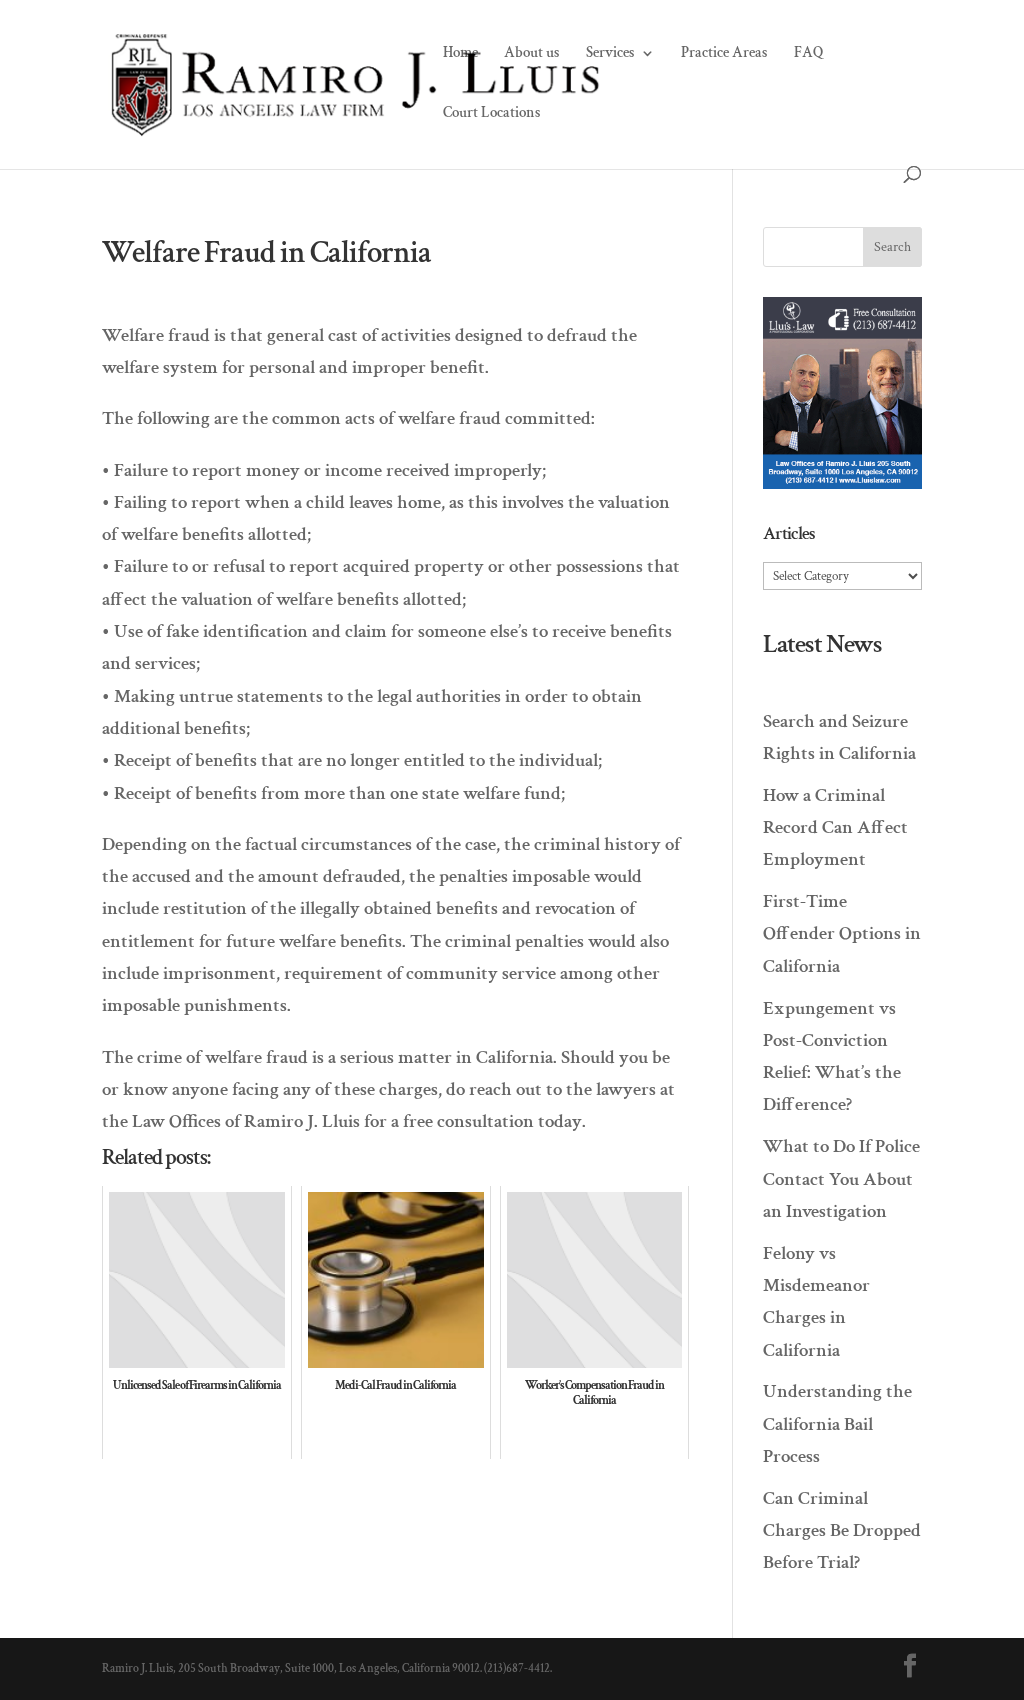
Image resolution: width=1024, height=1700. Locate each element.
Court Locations (492, 114)
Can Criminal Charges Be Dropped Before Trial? (842, 1531)
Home (460, 54)
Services (610, 54)
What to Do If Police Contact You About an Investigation (841, 1179)
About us (532, 54)
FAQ (809, 54)
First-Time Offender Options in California (842, 934)
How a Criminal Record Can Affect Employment (835, 828)
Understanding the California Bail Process (837, 1424)
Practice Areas (724, 54)
